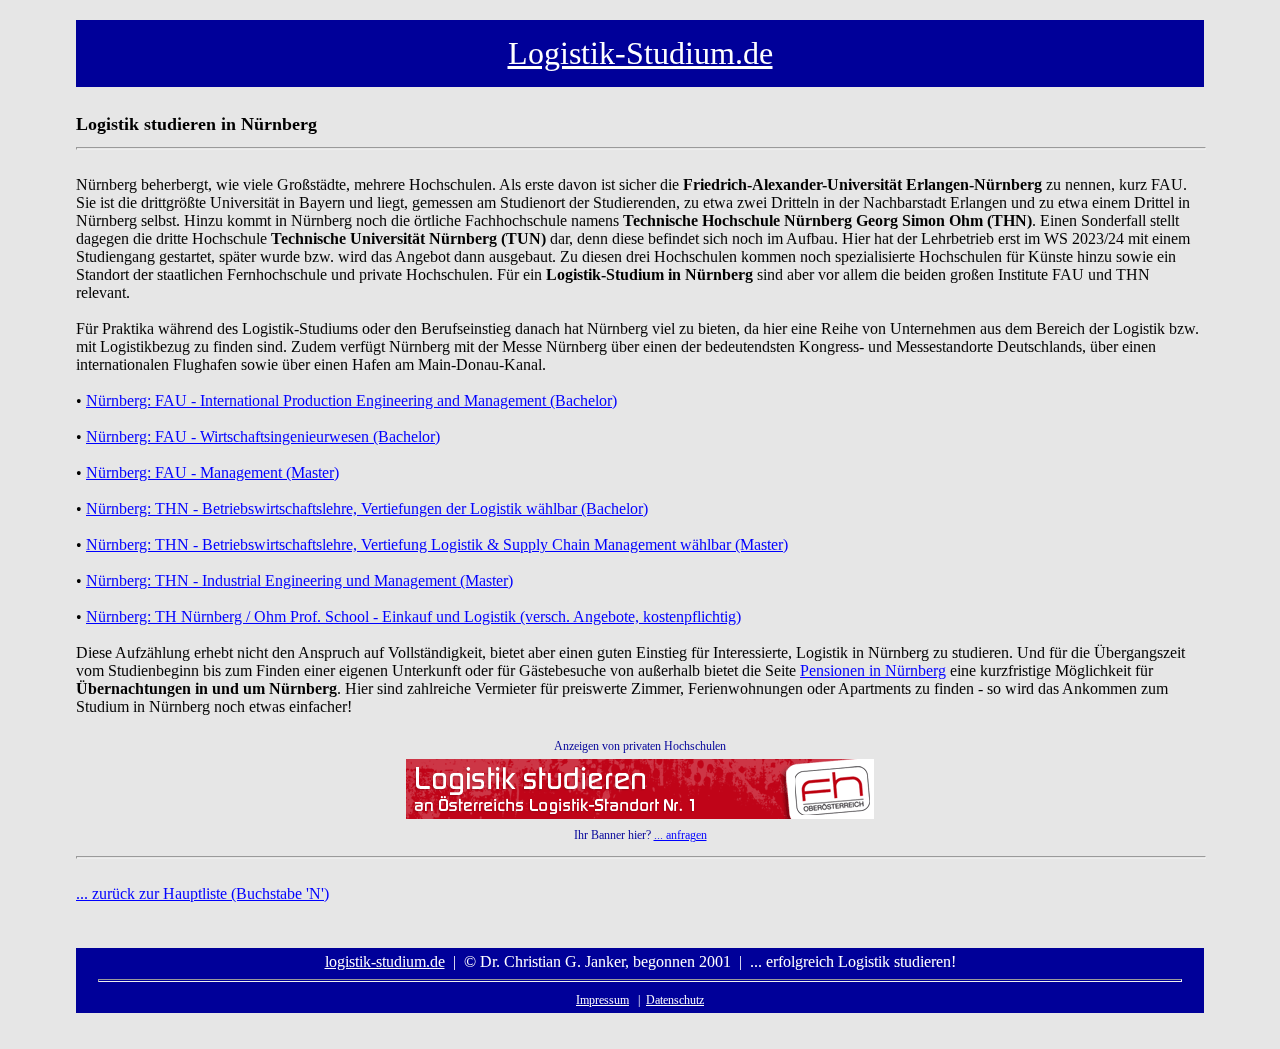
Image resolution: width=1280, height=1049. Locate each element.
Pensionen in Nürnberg (873, 670)
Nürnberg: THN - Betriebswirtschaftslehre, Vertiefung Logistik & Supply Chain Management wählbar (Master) (437, 544)
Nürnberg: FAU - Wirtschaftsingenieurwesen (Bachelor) (263, 436)
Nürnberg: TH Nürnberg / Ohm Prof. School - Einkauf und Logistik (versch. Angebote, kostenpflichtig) (413, 616)
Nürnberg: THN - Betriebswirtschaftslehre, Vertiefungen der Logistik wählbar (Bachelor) (367, 508)
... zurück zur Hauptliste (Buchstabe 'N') (202, 893)
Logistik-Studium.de (640, 53)
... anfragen (680, 835)
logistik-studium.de (385, 961)
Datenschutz (675, 1000)
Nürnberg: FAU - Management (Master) (212, 472)
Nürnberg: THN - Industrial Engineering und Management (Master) (299, 580)
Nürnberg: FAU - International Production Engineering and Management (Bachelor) (351, 400)
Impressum (602, 1000)
